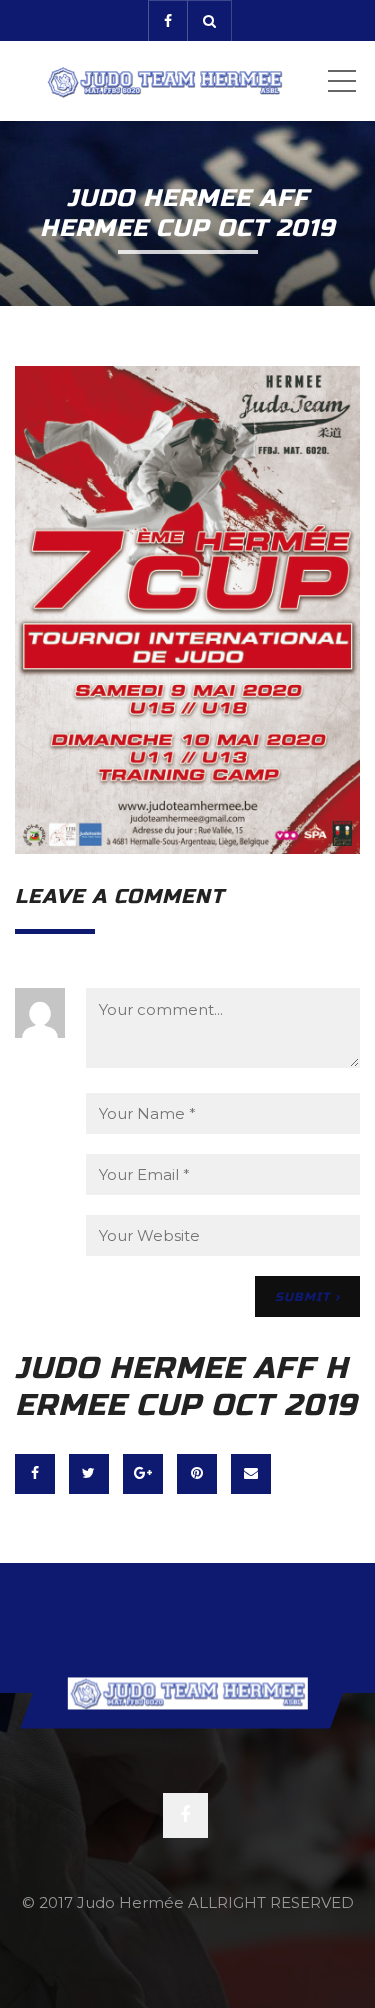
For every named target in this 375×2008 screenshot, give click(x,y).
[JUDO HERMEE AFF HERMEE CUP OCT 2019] (187, 608)
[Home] (165, 81)
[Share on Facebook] (35, 1474)
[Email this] (251, 1474)
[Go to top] (188, 1692)
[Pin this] (197, 1474)
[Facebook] (167, 20)
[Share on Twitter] (89, 1474)
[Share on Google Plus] (143, 1474)
